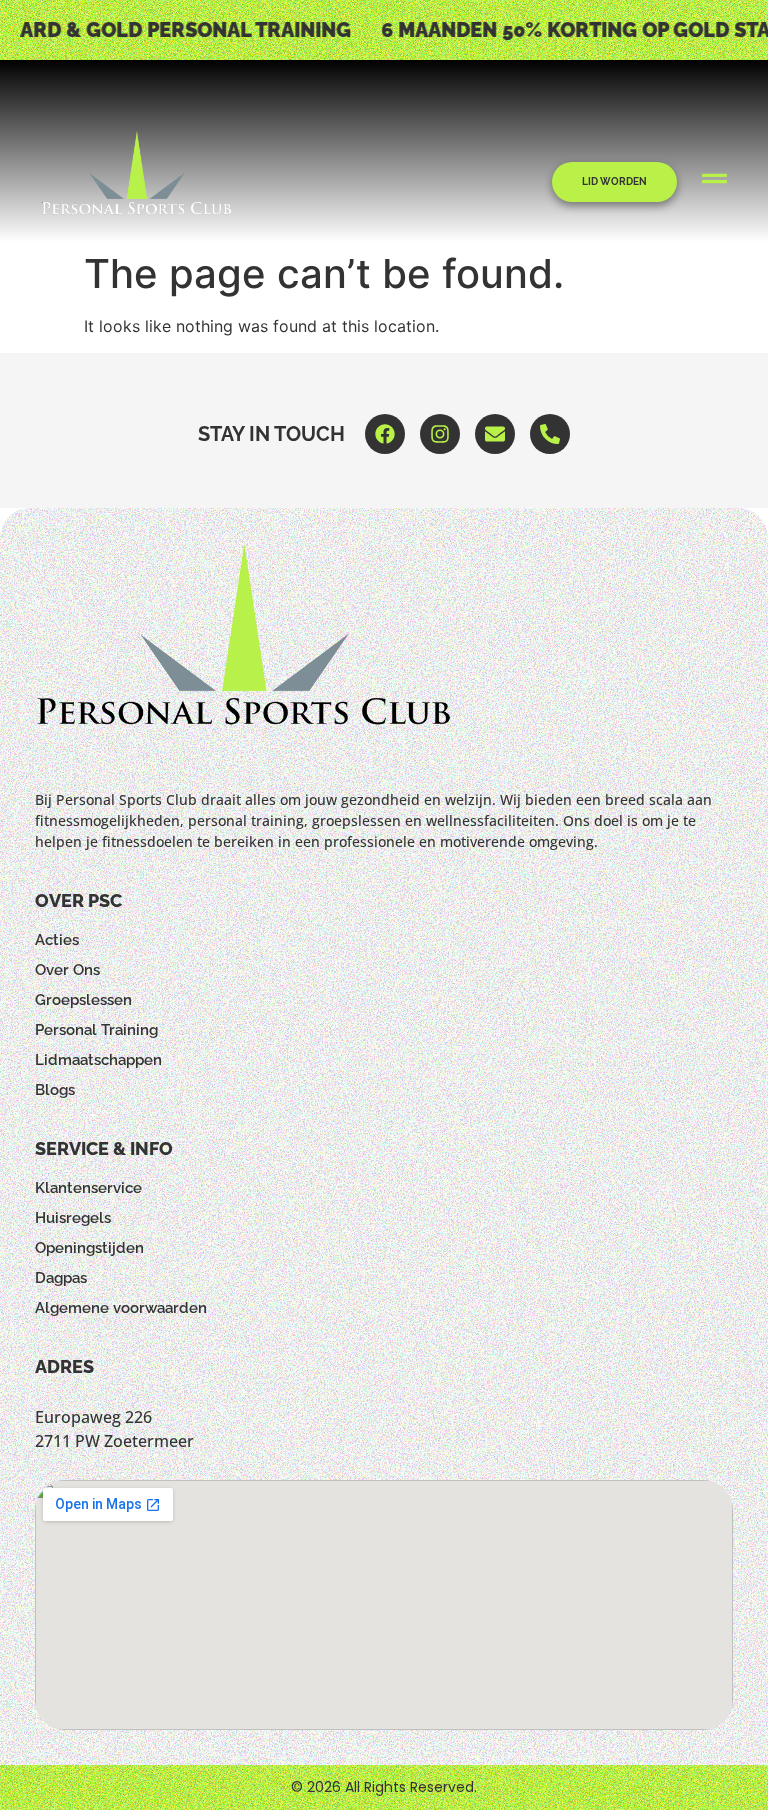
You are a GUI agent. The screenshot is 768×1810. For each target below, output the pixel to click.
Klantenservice (88, 1188)
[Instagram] (440, 434)
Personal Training (96, 1030)
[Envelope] (495, 434)
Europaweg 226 (93, 1417)
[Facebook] (385, 434)
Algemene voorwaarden (121, 1308)
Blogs (55, 1090)
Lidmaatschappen (98, 1060)
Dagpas (61, 1278)
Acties (57, 940)
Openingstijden (89, 1248)
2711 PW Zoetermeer (114, 1441)
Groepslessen (83, 1000)
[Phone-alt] (550, 434)
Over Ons (67, 970)
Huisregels (73, 1218)
